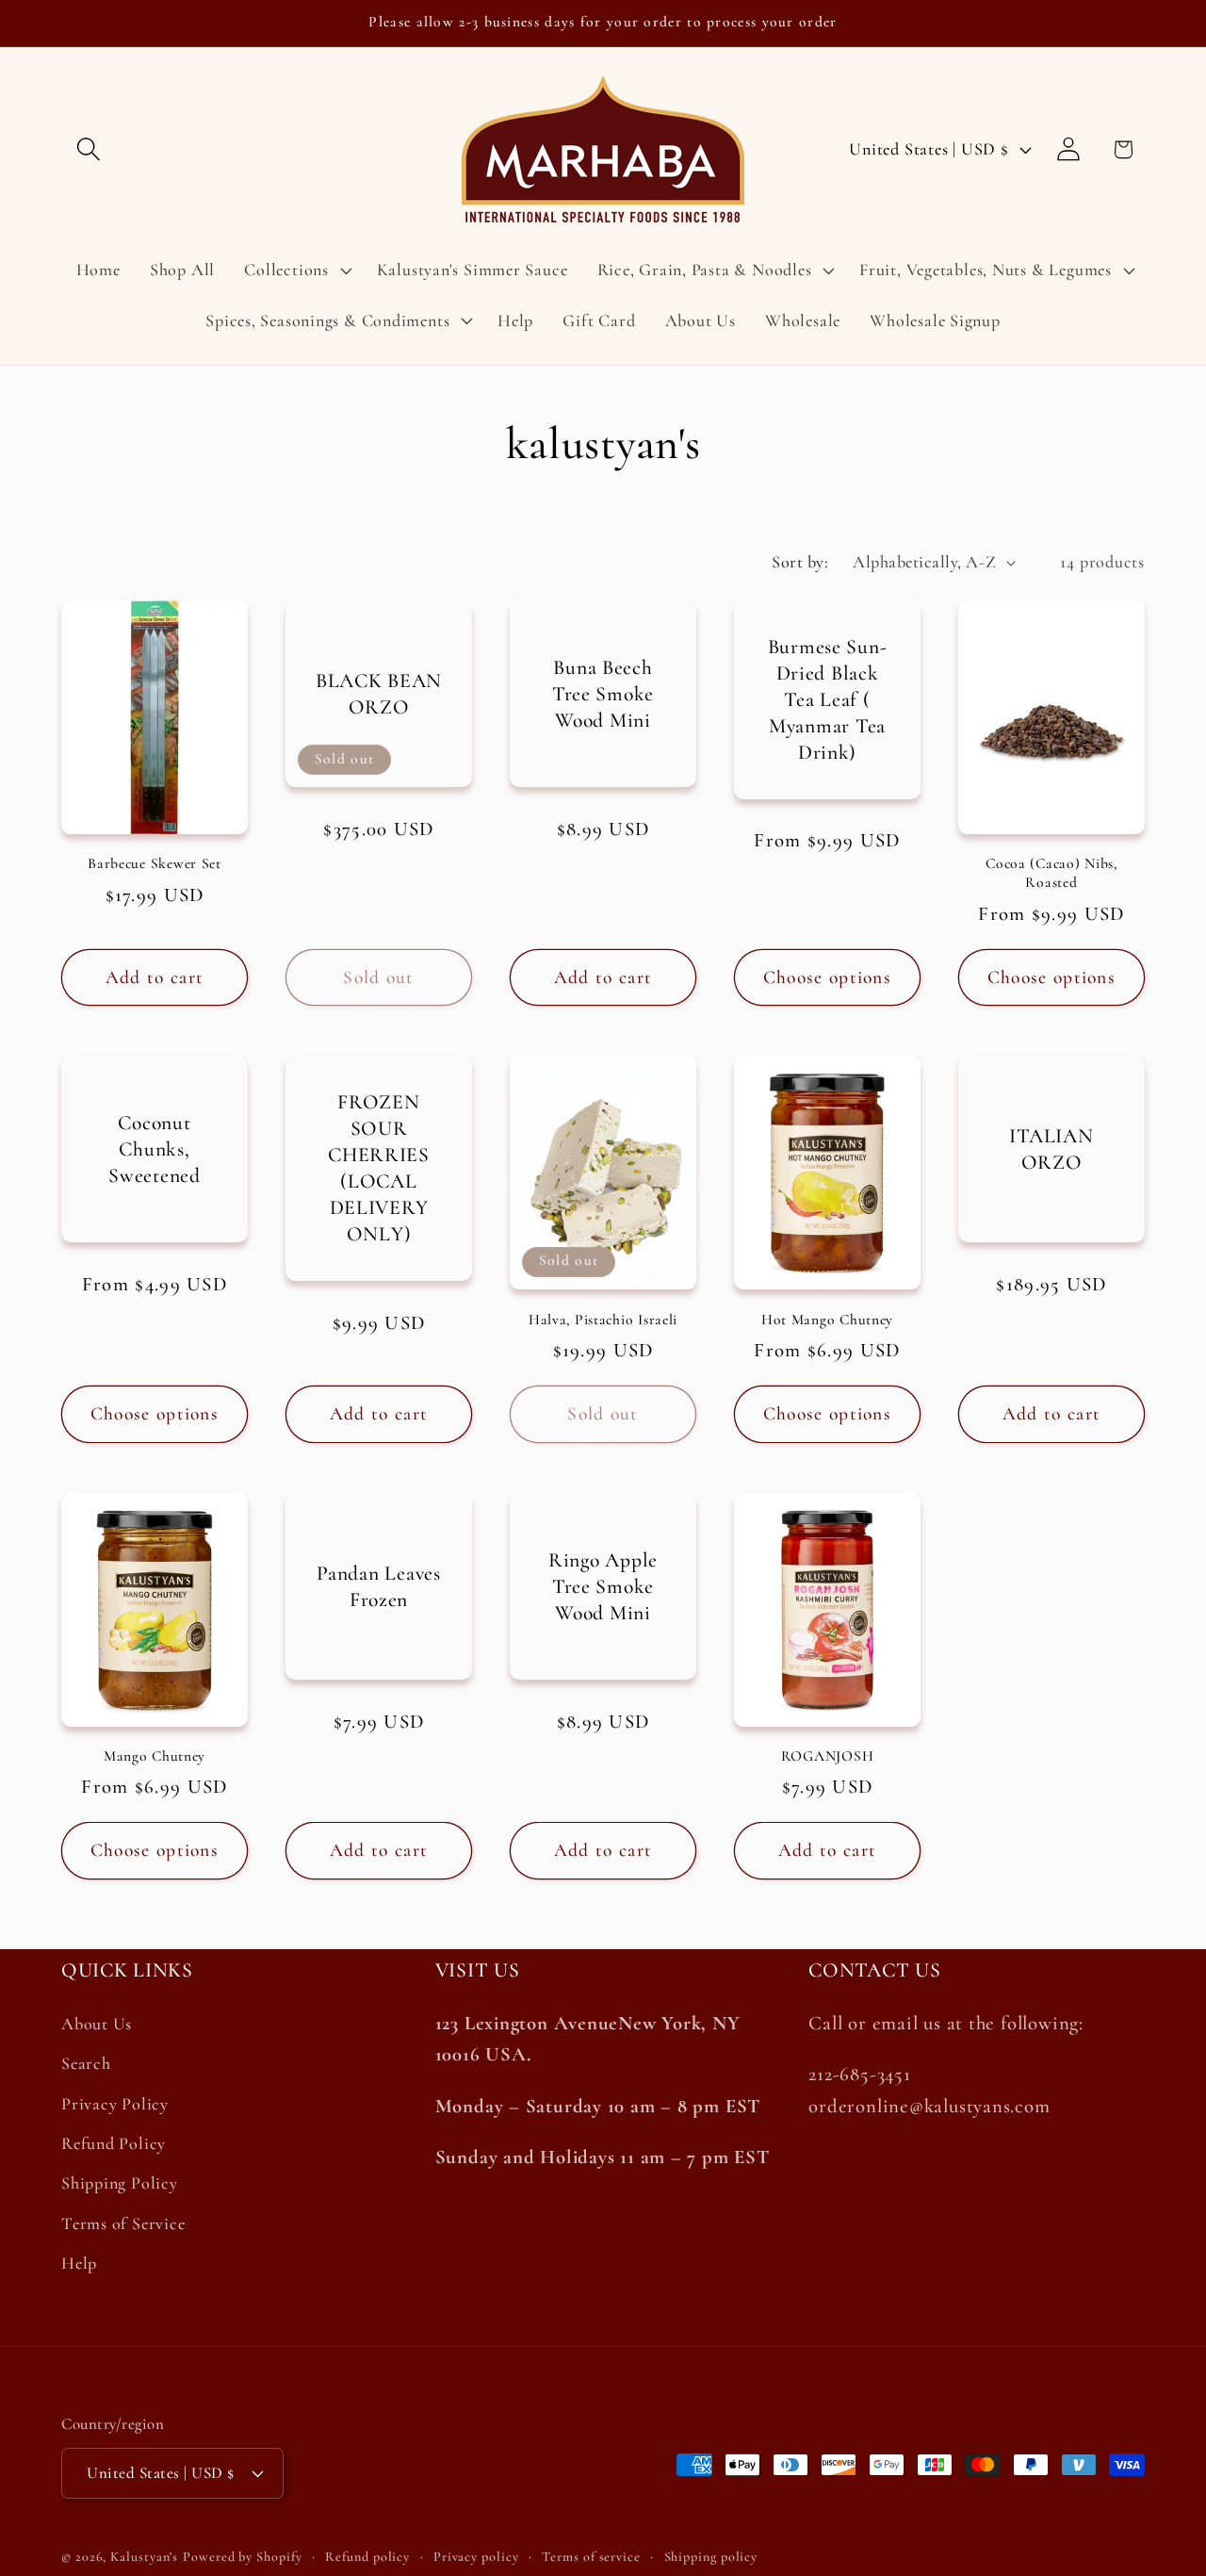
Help (79, 2264)
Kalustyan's (144, 2557)
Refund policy (367, 2557)
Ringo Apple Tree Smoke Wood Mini (603, 1585)
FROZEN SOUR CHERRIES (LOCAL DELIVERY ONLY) (379, 1168)
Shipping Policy (120, 2184)
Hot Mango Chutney (827, 1320)
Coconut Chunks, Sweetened (154, 1149)
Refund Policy (114, 2144)
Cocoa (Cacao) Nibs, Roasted (1051, 873)
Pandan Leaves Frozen (378, 1585)
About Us (97, 2025)
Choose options (827, 977)
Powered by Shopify (242, 2557)
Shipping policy (711, 2557)
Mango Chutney (155, 1756)
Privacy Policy (115, 2104)
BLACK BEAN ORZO (379, 694)
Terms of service (591, 2557)
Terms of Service (123, 2223)
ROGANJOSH (827, 1756)
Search (86, 2064)
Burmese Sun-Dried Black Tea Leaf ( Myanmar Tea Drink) (828, 699)
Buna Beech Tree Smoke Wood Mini (603, 693)
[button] (88, 149)
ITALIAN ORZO (1051, 1149)
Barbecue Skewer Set (155, 863)
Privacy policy (476, 2557)
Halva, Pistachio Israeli (603, 1320)
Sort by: (800, 562)
